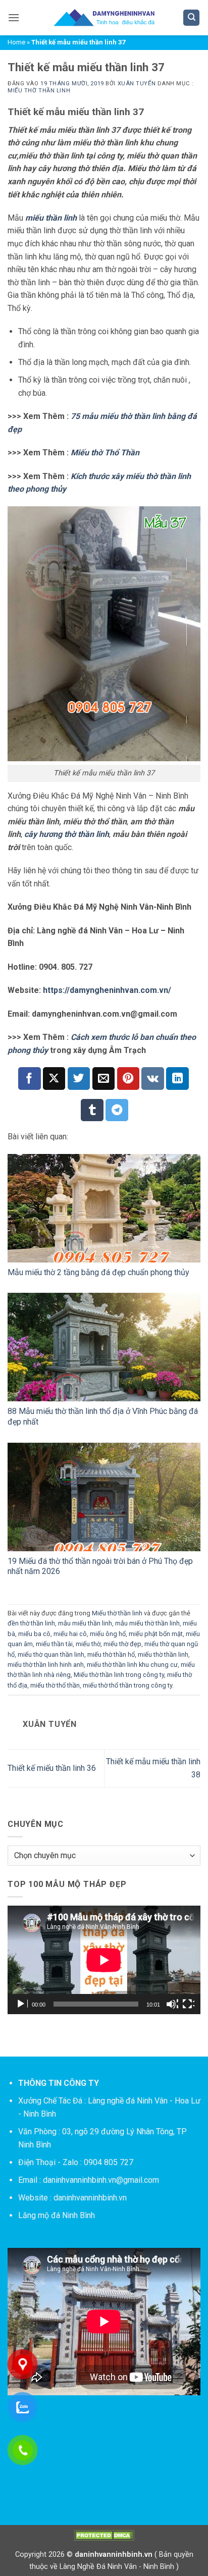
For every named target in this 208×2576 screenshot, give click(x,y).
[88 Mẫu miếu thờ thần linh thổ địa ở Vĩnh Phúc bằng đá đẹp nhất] (104, 1347)
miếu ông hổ (108, 1634)
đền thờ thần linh (31, 1623)
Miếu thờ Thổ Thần (105, 453)
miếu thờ (88, 1644)
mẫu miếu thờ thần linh (147, 1623)
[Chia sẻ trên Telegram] (117, 1110)
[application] (104, 1960)
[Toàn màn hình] (188, 2004)
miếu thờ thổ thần (55, 1685)
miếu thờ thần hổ (111, 1654)
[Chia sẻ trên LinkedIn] (177, 1079)
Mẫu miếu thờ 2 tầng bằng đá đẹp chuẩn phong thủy (98, 1272)
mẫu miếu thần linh (85, 1623)
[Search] (191, 18)
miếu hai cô (70, 1634)
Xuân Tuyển (137, 84)
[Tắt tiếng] (172, 2004)
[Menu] (14, 17)
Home (16, 42)
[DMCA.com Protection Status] (104, 2535)
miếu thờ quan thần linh (51, 1654)
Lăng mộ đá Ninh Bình (57, 2215)
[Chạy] (22, 2004)
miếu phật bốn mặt (156, 1634)
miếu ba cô (34, 1634)
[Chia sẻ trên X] (54, 1079)
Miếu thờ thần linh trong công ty (119, 1675)
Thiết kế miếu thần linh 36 (52, 1768)
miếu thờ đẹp (122, 1644)
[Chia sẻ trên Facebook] (30, 1079)
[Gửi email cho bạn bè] (104, 1079)
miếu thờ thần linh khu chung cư (132, 1665)
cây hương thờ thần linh (67, 834)
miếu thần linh (51, 218)
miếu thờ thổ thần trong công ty (127, 1685)
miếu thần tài (54, 1644)
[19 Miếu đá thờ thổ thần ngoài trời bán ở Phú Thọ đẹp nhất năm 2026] (104, 1497)
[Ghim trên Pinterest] (128, 1079)
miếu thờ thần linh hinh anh (46, 1665)
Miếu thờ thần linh (39, 91)
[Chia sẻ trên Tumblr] (92, 1110)
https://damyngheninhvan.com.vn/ (107, 990)
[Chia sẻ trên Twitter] (79, 1079)
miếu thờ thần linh (163, 1654)
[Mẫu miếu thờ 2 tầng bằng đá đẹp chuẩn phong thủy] (104, 1208)
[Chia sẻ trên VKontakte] (153, 1079)
